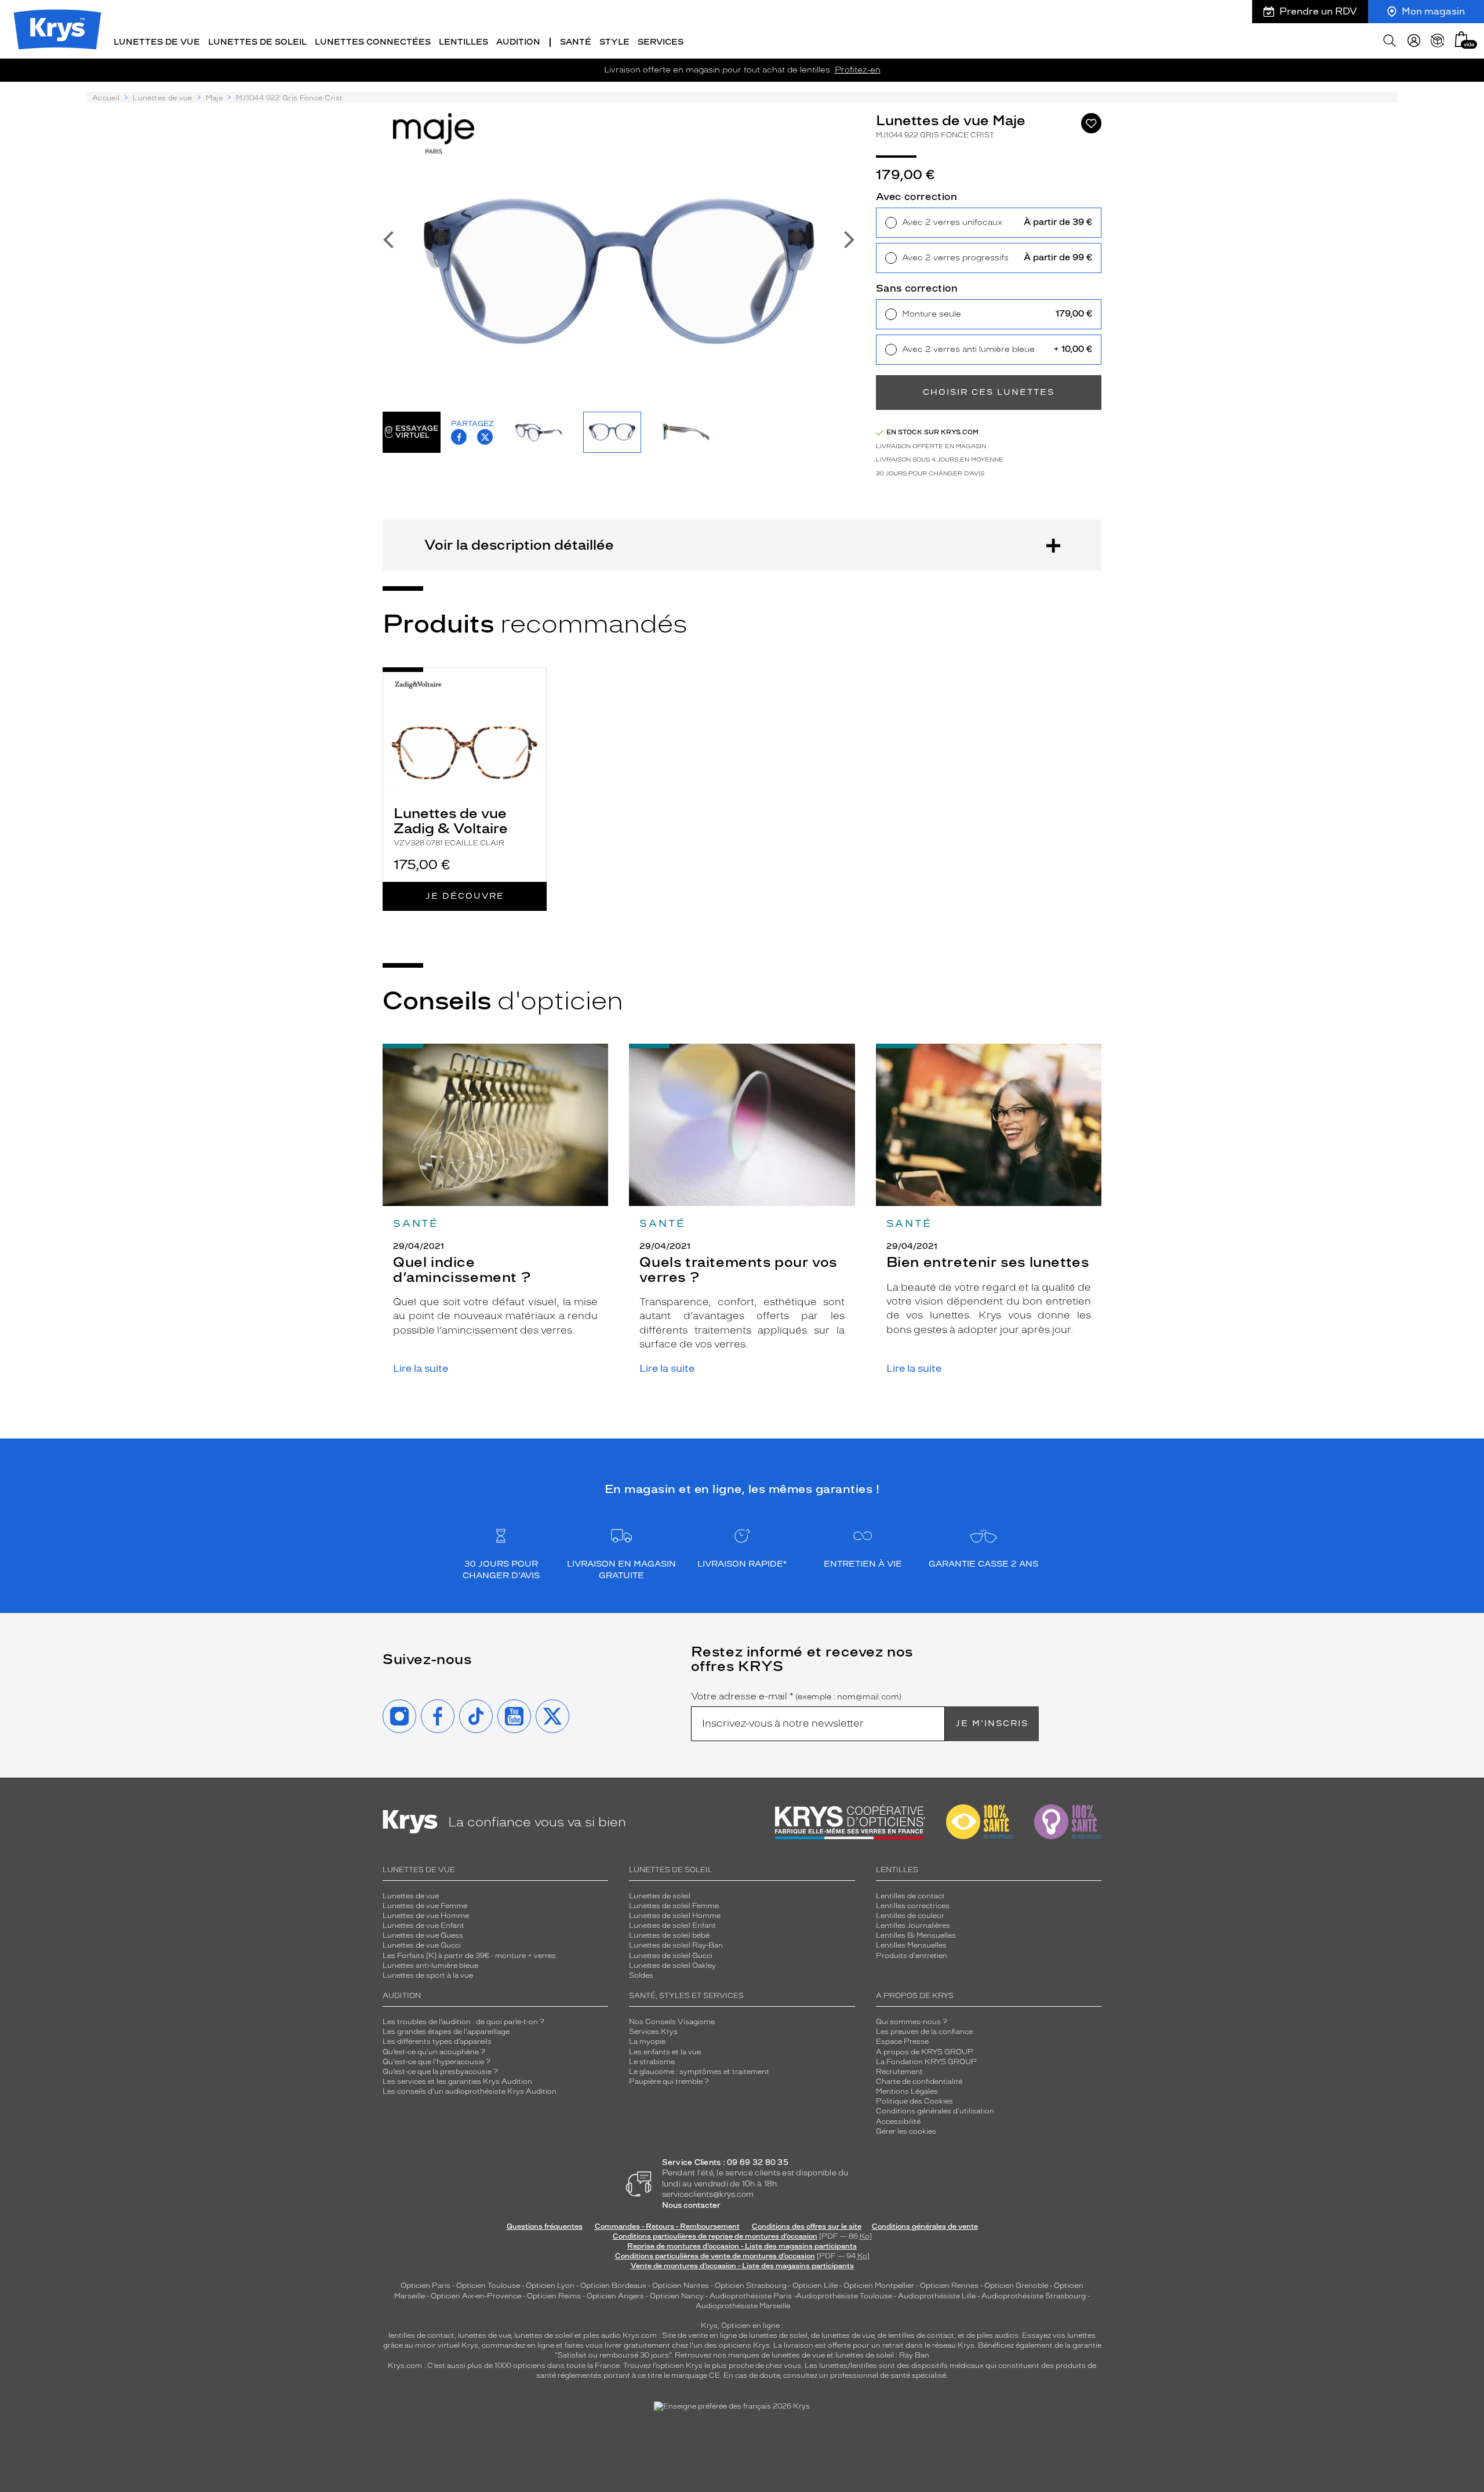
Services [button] (661, 42)
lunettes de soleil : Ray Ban (882, 2355)
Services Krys (653, 2032)
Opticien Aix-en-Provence (476, 2296)
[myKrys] (1414, 41)
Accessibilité (898, 2122)
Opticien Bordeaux (613, 2286)
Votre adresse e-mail (796, 1697)
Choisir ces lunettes (989, 392)
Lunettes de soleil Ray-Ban (676, 1945)
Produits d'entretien (912, 1956)
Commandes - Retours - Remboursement (667, 2226)
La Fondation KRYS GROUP (926, 2062)
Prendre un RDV (1318, 11)
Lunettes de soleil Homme (675, 1916)
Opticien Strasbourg (751, 2286)
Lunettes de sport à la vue (428, 1975)
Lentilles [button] (463, 42)
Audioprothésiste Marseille (743, 2306)
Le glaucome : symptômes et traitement (699, 2072)
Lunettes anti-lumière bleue (430, 1966)
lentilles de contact (421, 2335)
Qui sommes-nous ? (912, 2022)
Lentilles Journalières (913, 1926)
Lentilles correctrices (913, 1906)
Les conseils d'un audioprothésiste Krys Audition (470, 2091)
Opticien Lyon (550, 2286)
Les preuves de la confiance (924, 2032)
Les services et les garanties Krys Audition (457, 2081)
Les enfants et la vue (665, 2052)
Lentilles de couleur (910, 1916)
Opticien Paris (425, 2286)
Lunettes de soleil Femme (674, 1906)
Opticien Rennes (949, 2286)
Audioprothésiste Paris (751, 2296)
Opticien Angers (615, 2296)
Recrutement (899, 2072)
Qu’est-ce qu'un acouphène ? (434, 2052)
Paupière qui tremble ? (669, 2081)
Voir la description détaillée (519, 545)
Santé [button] (576, 42)
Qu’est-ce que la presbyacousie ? (440, 2072)
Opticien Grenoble (1016, 2286)
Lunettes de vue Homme (426, 1916)
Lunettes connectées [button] (373, 42)
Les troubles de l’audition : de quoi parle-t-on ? (463, 2022)
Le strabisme (652, 2062)
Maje (214, 98)
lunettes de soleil (543, 2335)
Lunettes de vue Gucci (422, 1945)
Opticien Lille (815, 2286)
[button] (1461, 39)
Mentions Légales (907, 2091)
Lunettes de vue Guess (423, 1935)
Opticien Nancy (677, 2296)
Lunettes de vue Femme (425, 1906)
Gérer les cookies (906, 2131)
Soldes (641, 1975)
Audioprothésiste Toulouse (844, 2296)
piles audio (602, 2335)
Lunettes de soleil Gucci (671, 1956)
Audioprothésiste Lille (937, 2296)
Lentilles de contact (910, 1896)
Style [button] (614, 42)
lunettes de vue (484, 2335)
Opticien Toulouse (488, 2286)
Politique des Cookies (914, 2101)
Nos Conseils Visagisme (672, 2022)
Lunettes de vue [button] (157, 42)
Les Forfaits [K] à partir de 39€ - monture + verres (469, 1956)
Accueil (106, 98)
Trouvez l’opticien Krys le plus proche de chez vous (712, 2366)
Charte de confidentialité (919, 2081)
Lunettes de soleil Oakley (672, 1966)
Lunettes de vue (162, 98)
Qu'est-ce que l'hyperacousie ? (437, 2062)
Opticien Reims (554, 2296)
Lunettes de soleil (660, 1896)
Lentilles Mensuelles (911, 1945)
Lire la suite (421, 1369)
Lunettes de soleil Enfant (672, 1926)
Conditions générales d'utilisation (935, 2111)
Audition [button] (518, 42)
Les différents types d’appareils (437, 2041)
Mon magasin (1433, 11)
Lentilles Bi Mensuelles (916, 1935)
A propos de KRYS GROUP (925, 2052)
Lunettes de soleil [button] (257, 42)
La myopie (647, 2041)
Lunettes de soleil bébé (669, 1935)
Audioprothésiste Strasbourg (1034, 2296)
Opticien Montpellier (879, 2286)
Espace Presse (902, 2041)
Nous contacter (691, 2205)
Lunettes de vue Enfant (423, 1926)
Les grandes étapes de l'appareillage (446, 2032)
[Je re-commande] (1438, 41)
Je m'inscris (992, 1723)
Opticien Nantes (681, 2286)
